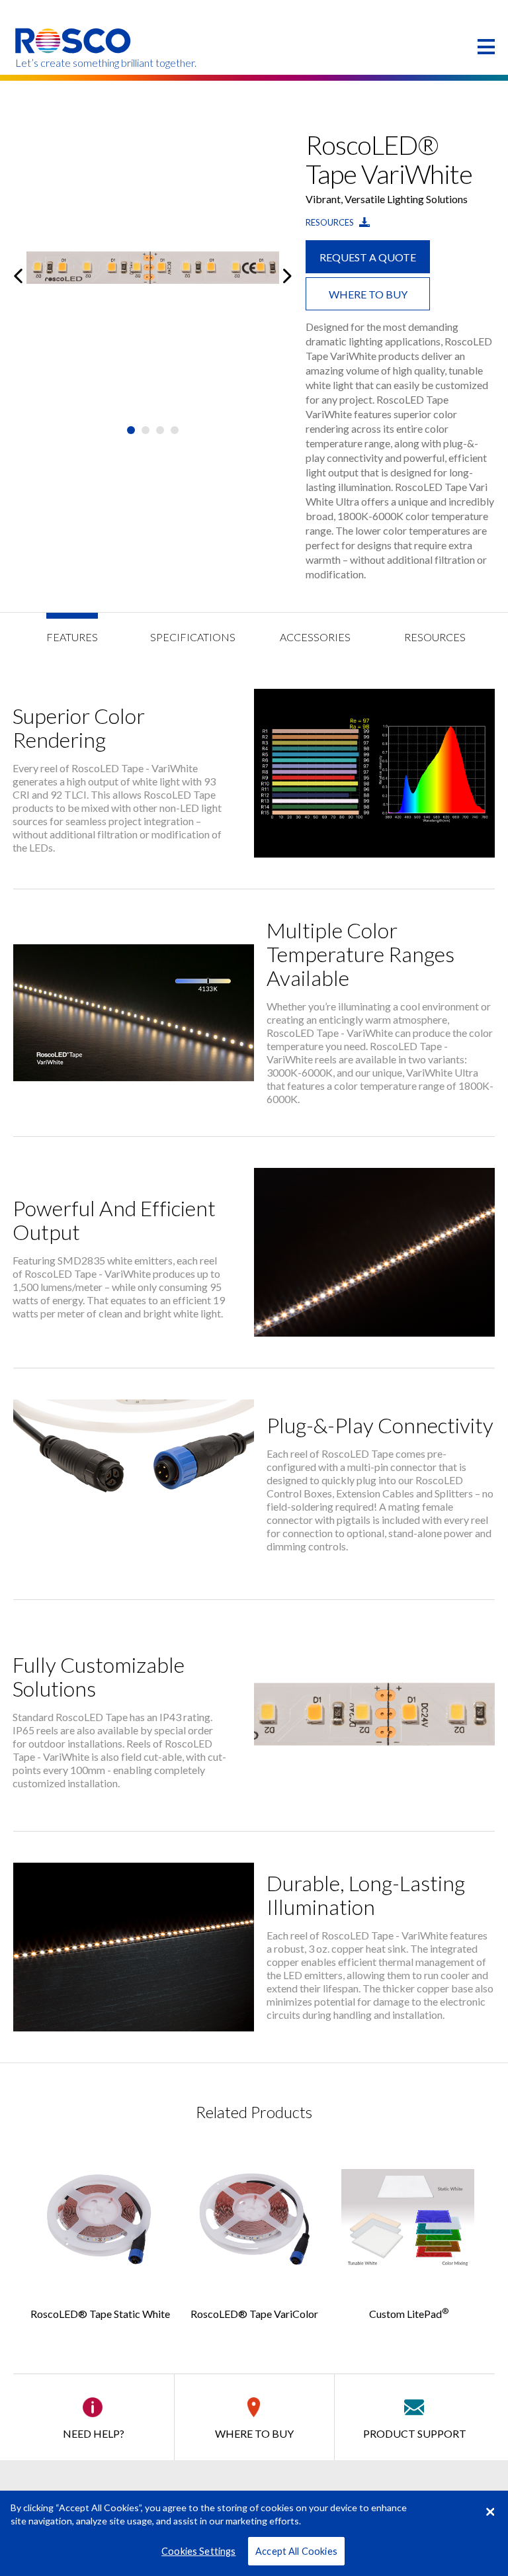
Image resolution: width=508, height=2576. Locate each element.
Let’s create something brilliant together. (74, 63)
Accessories (315, 637)
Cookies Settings (198, 2551)
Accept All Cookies (296, 2551)
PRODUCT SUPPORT (415, 2433)
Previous (18, 276)
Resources (331, 222)
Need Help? (94, 2433)
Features (72, 637)
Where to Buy (254, 2433)
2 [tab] (146, 430)
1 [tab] (131, 430)
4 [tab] (175, 430)
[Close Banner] (490, 2512)
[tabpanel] (153, 276)
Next (287, 276)
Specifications (193, 637)
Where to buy (368, 294)
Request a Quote (368, 257)
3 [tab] (160, 430)
